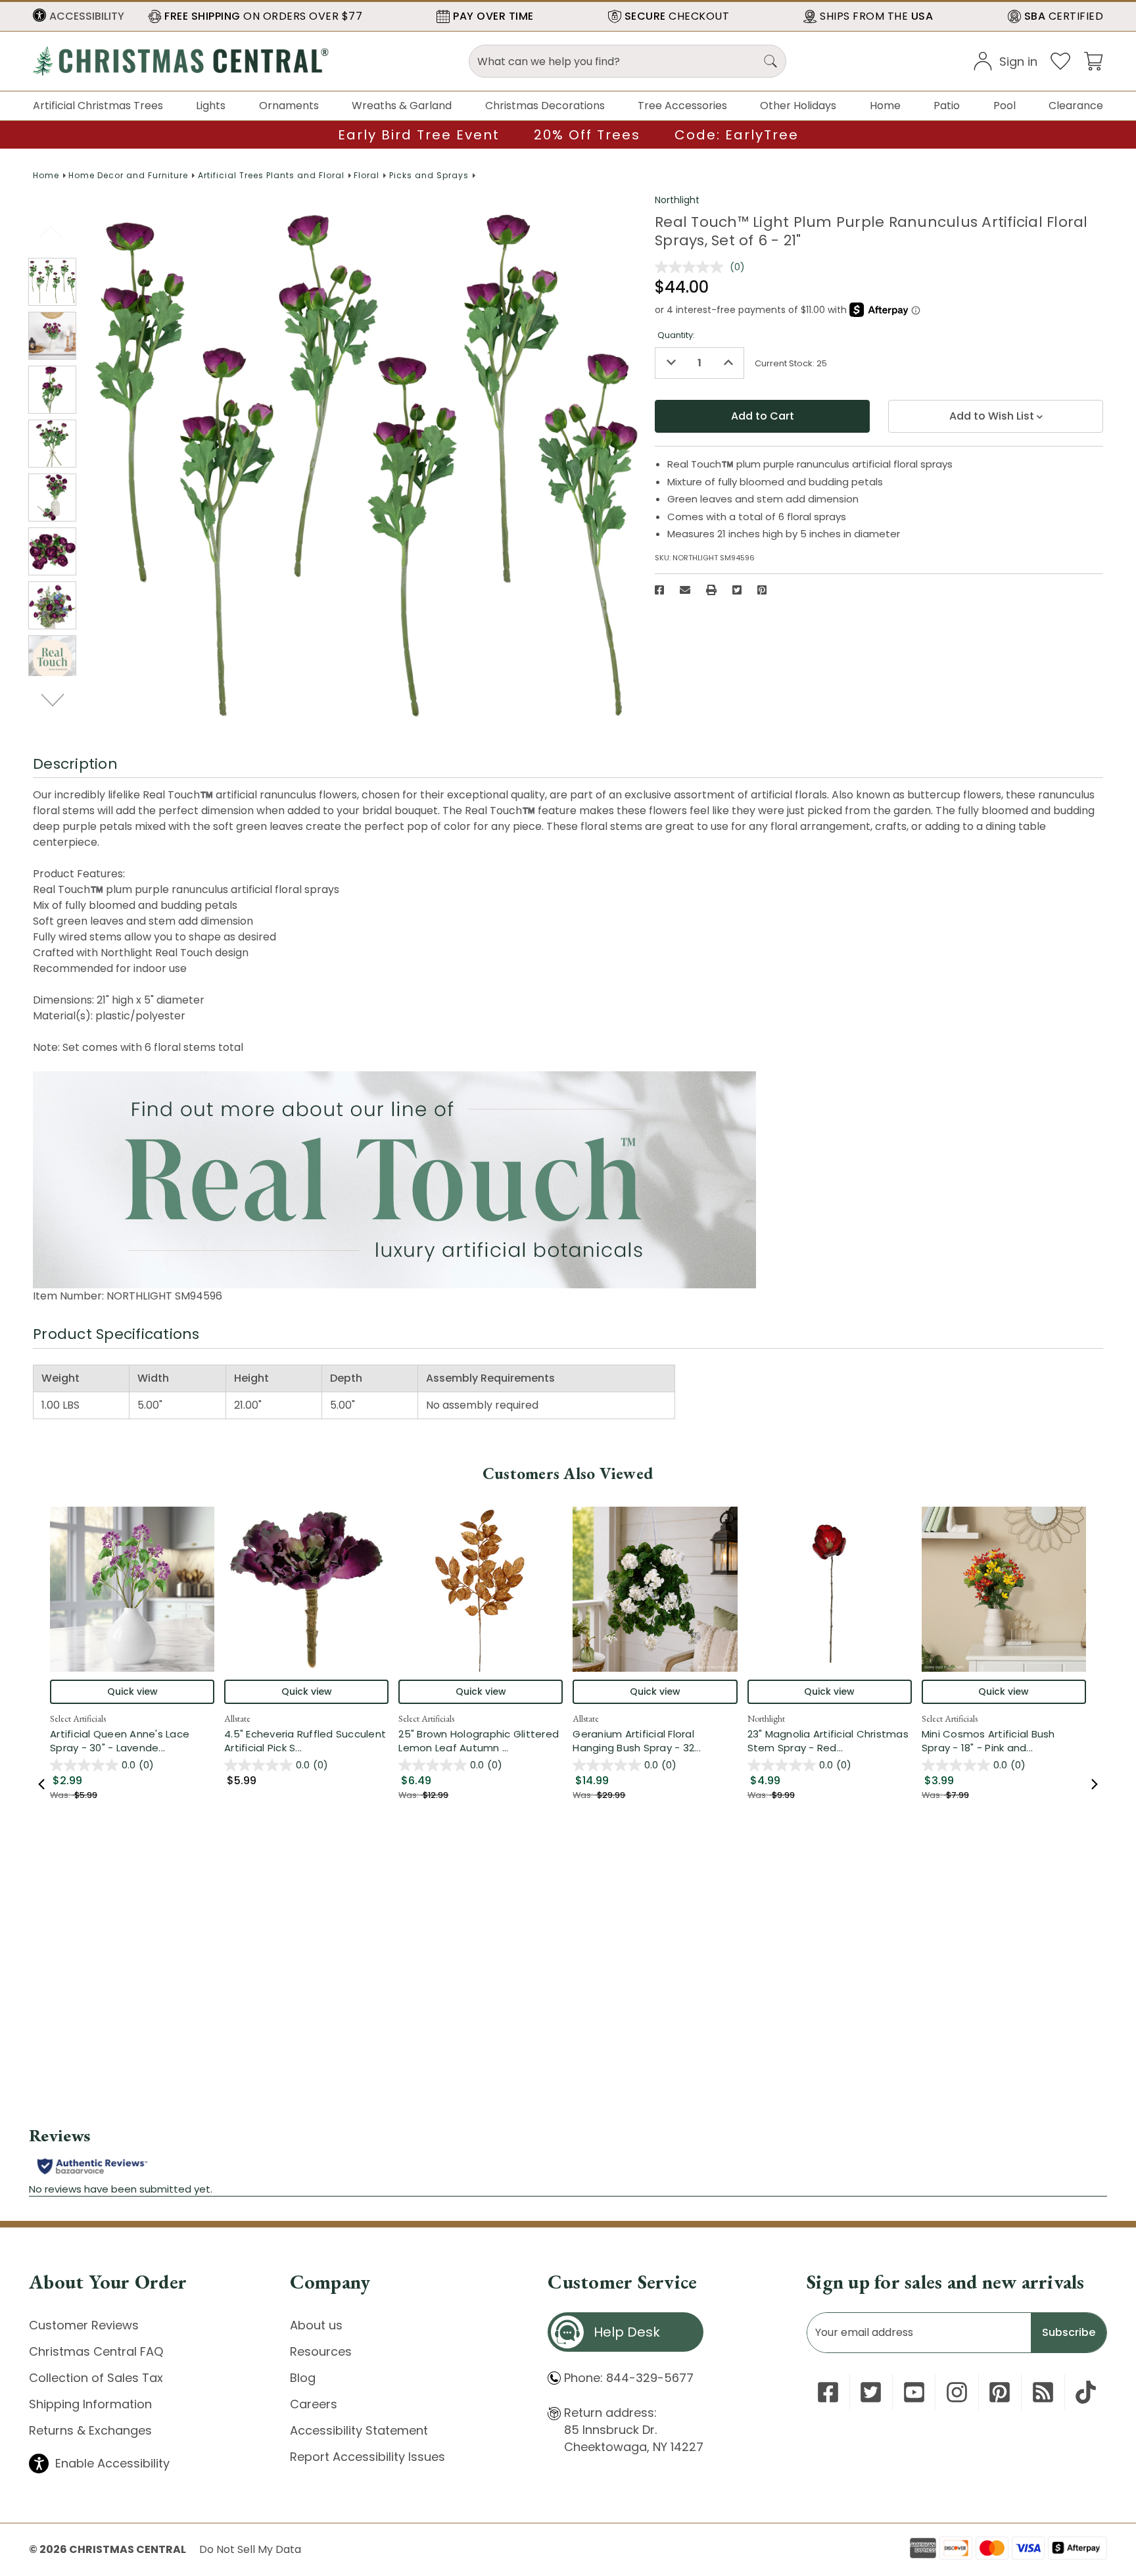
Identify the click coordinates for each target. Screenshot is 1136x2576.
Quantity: (676, 335)
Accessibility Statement (359, 2430)
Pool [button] (1005, 106)
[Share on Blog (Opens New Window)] (1043, 2392)
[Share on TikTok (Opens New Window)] (1086, 2392)
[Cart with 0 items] (1093, 60)
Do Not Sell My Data (250, 2549)
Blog (303, 2378)
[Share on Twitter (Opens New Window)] (737, 590)
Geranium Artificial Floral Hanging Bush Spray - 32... (655, 1741)
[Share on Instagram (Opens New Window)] (957, 2392)
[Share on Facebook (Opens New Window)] (659, 590)
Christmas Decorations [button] (545, 106)
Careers (314, 2404)
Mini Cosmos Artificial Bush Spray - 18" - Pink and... (1004, 1741)
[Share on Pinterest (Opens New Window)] (762, 590)
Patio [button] (947, 106)
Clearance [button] (1076, 106)
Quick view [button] (132, 1691)
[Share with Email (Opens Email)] (685, 590)
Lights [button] (211, 106)
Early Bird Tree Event (419, 135)
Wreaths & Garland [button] (402, 106)
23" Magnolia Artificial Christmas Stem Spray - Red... (830, 1741)
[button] (79, 16)
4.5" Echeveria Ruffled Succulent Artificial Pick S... (306, 1741)
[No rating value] (692, 267)
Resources (321, 2351)
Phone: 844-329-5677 (629, 2378)
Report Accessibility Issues (367, 2457)
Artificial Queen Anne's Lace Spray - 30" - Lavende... (132, 1741)
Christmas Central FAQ (96, 2351)
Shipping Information (90, 2404)
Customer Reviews (84, 2325)
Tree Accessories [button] (682, 106)
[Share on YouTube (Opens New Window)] (914, 2392)
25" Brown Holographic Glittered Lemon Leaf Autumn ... (481, 1741)
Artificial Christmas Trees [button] (98, 106)
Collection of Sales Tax (96, 2378)
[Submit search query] (770, 61)
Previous (52, 231)
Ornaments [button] (289, 106)
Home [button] (885, 106)
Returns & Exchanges (90, 2430)
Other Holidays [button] (798, 106)
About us (316, 2325)
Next (54, 700)
